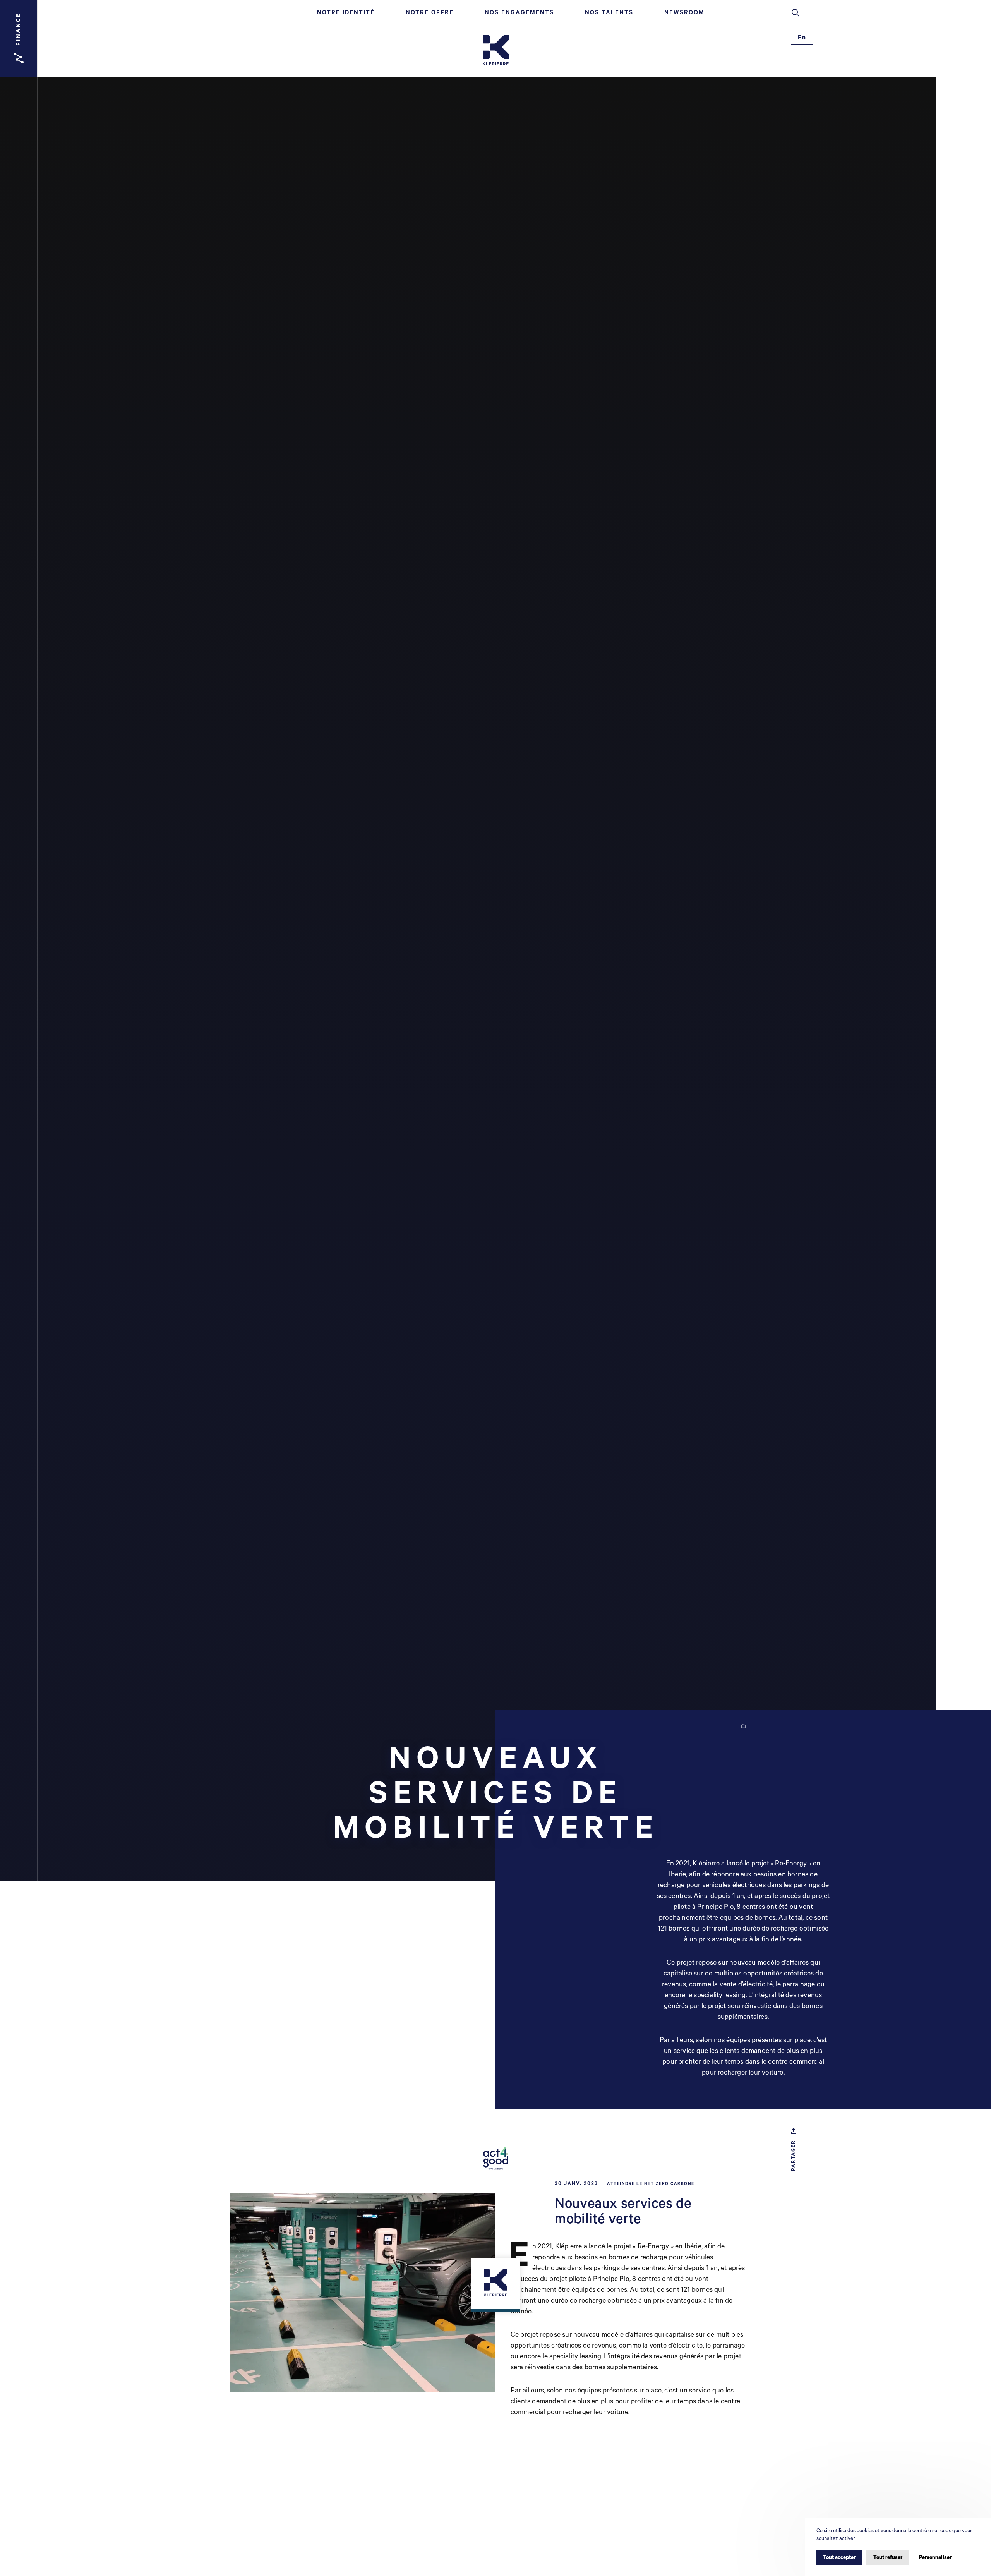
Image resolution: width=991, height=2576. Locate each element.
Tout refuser (888, 2558)
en (802, 38)
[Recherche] (796, 13)
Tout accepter (839, 2558)
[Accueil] (496, 51)
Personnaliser (935, 2558)
